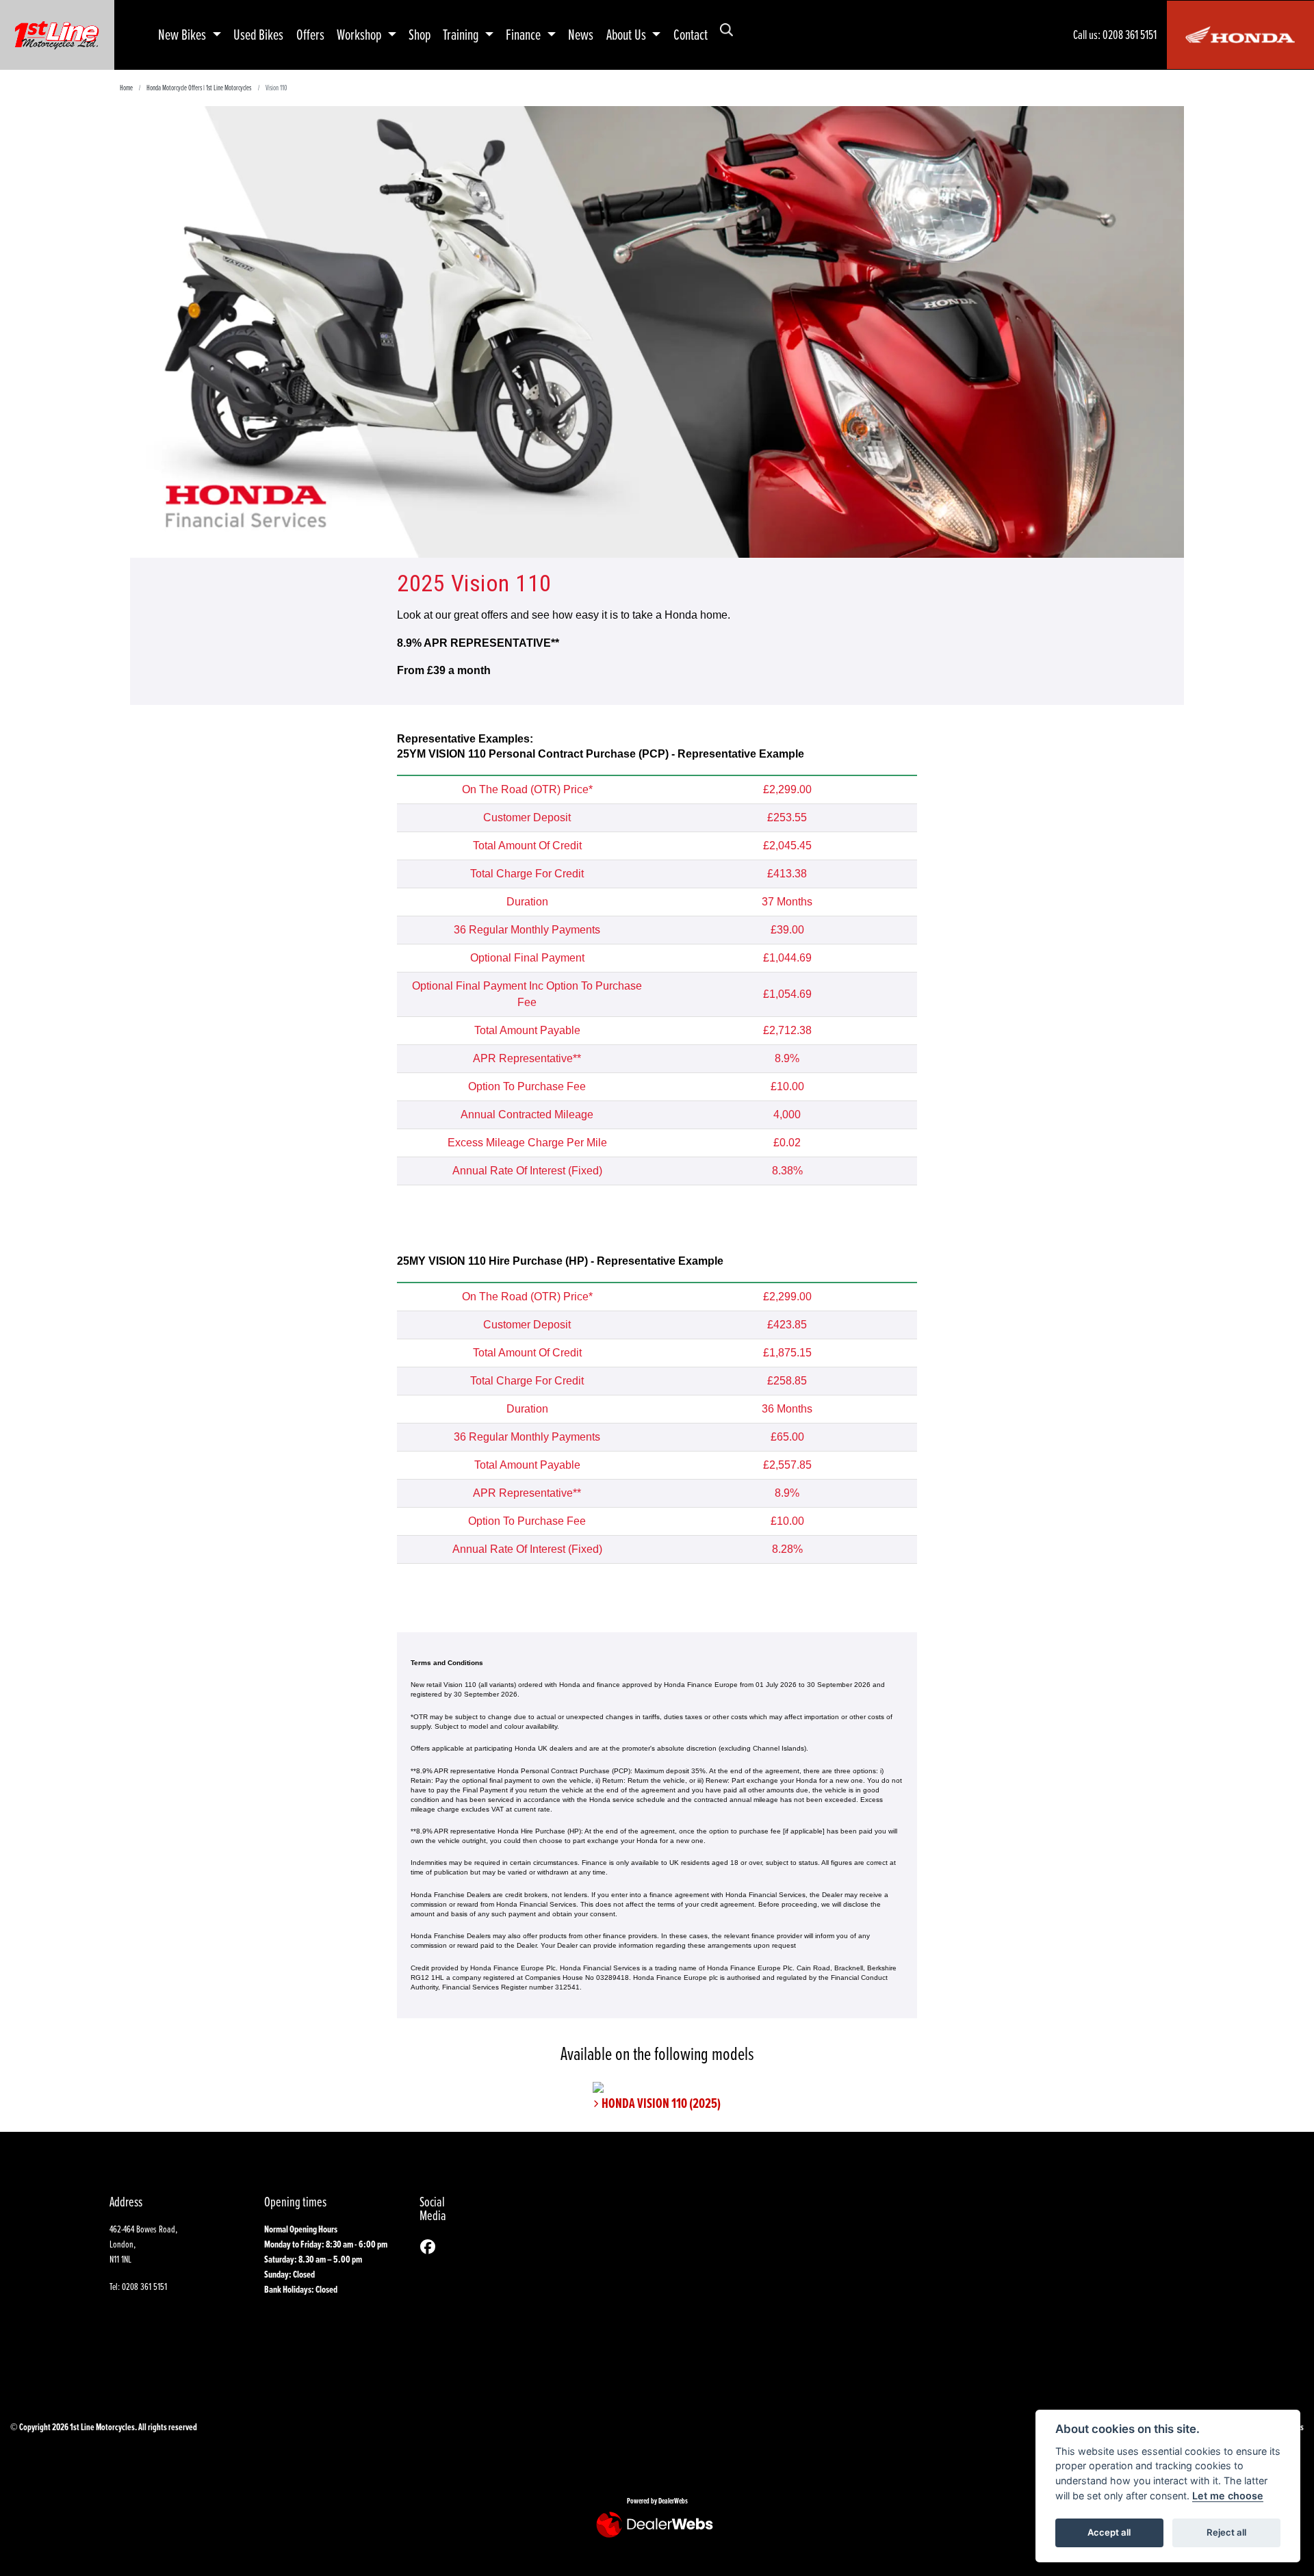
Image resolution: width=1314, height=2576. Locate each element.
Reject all (1226, 2532)
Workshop (360, 34)
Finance (525, 34)
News (581, 34)
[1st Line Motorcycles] (57, 33)
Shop (420, 34)
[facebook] (431, 2247)
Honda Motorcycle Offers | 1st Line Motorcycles (199, 87)
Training (462, 34)
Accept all (1109, 2532)
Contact (691, 34)
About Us (628, 34)
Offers (310, 34)
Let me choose (1228, 2496)
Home (126, 87)
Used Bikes (258, 34)
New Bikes (183, 34)
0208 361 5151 (1130, 35)
